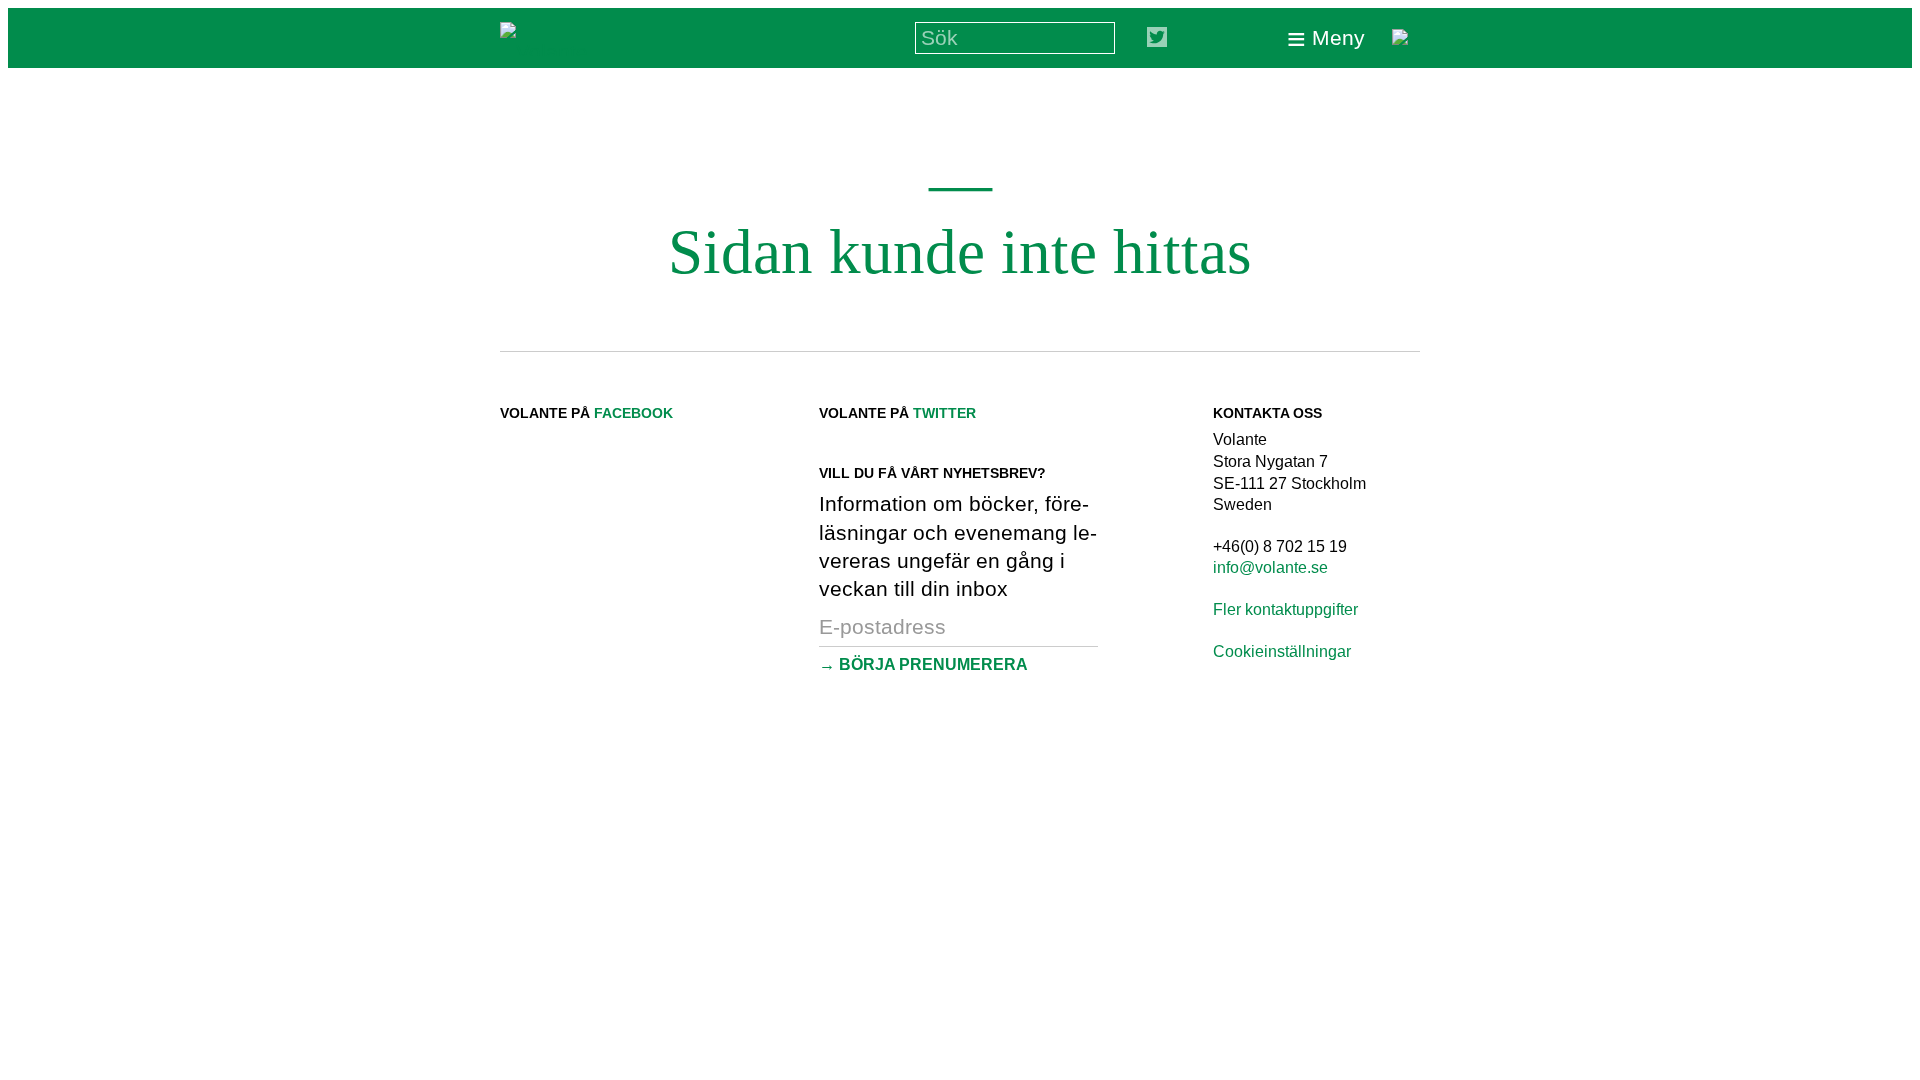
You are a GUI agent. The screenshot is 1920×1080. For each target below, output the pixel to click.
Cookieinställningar (1282, 651)
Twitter (944, 413)
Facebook (633, 413)
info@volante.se (1270, 567)
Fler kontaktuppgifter (1285, 609)
